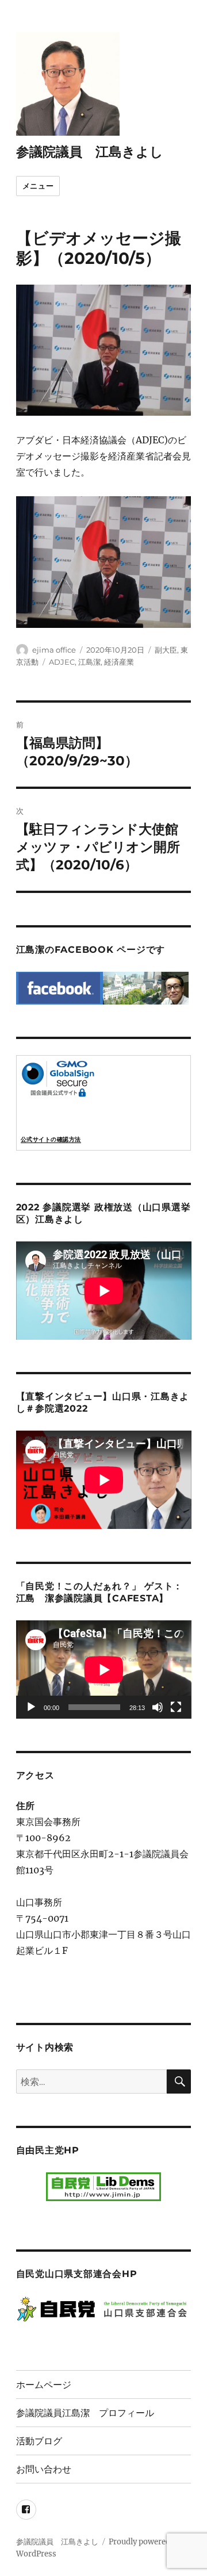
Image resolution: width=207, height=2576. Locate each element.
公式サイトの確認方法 (51, 1139)
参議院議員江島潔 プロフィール (85, 2413)
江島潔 (89, 662)
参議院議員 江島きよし (90, 152)
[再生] (31, 1707)
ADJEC (62, 662)
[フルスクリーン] (176, 1707)
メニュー (38, 186)
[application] (104, 1670)
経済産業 (119, 662)
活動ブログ (39, 2441)
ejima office (54, 650)
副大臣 (166, 650)
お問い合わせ (44, 2469)
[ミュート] (158, 1707)
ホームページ (44, 2385)
